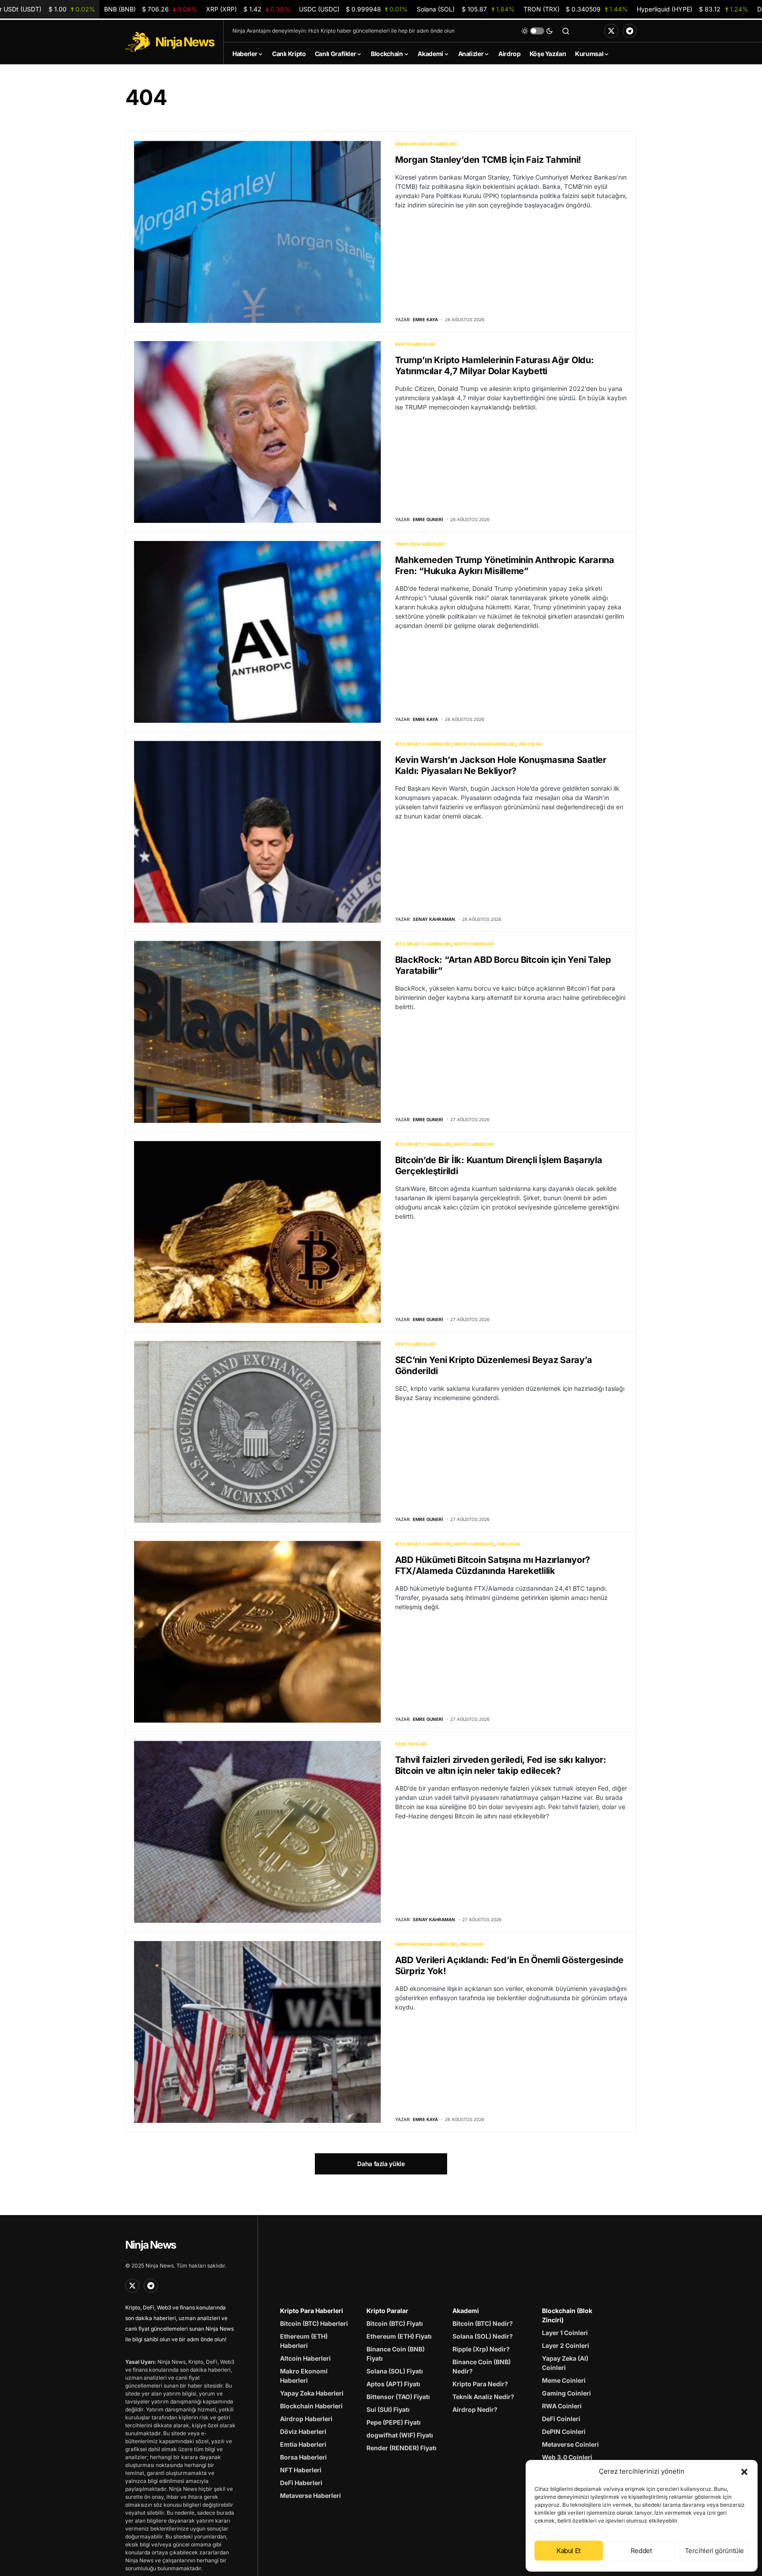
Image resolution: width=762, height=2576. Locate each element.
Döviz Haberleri (303, 2431)
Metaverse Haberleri (310, 2495)
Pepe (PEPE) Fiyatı (394, 2422)
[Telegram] (630, 31)
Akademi (466, 2311)
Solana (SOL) (466, 9)
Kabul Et (569, 2551)
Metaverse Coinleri (570, 2444)
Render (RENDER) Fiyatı (402, 2448)
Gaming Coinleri (566, 2393)
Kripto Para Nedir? (480, 2384)
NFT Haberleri (301, 2470)
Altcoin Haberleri (305, 2358)
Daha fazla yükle (381, 2164)
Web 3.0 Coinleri (567, 2457)
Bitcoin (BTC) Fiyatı (395, 2323)
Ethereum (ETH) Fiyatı (399, 2336)
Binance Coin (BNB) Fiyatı (396, 2354)
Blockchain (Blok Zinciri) (567, 2315)
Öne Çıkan (530, 744)
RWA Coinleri (562, 2406)
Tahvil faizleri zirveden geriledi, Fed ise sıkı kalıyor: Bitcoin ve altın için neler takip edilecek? (501, 1765)
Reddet (641, 2551)
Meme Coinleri (564, 2380)
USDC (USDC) (353, 9)
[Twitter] (611, 31)
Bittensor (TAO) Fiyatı (398, 2397)
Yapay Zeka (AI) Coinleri (565, 2363)
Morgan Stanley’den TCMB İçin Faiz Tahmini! (488, 160)
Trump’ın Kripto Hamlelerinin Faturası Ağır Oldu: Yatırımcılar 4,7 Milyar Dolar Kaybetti (495, 366)
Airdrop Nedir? (475, 2409)
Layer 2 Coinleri (566, 2345)
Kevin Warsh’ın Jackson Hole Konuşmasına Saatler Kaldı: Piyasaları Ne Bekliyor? (501, 765)
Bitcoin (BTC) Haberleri (423, 744)
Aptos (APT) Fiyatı (393, 2384)
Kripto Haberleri (415, 344)
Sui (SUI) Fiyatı (388, 2409)
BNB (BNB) (151, 9)
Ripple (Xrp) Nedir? (481, 2349)
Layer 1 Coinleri (565, 2333)
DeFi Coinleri (561, 2419)
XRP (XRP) (248, 9)
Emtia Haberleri (303, 2444)
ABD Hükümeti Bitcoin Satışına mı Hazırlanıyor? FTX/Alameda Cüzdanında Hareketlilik (493, 1565)
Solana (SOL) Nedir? (483, 2336)
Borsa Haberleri (303, 2457)
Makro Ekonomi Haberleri (426, 144)
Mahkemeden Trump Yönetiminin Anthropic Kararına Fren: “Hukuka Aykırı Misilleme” (505, 565)
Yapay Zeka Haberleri (420, 544)
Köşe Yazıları (411, 1744)
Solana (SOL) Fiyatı (395, 2371)
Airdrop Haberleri (306, 2419)
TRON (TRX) (575, 9)
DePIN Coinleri (564, 2431)
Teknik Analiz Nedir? (483, 2397)
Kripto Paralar (387, 2311)
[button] (744, 2471)
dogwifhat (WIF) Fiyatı (400, 2435)
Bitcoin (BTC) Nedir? (483, 2323)
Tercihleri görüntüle (715, 2551)
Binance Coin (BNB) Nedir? (482, 2366)
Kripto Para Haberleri (312, 2311)
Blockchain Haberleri (311, 2406)
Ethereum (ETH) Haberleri (304, 2341)
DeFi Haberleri (301, 2483)
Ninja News (150, 2245)
